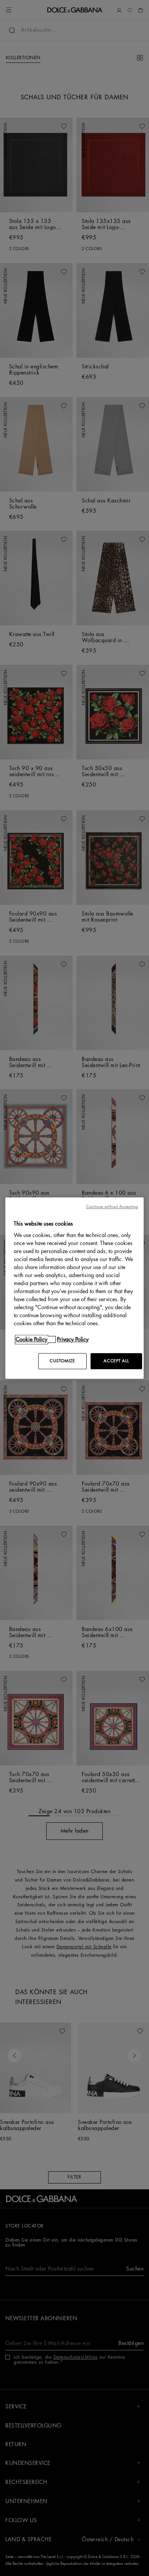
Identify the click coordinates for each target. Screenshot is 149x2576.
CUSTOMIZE (62, 1361)
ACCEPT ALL (116, 1361)
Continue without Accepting (112, 1207)
